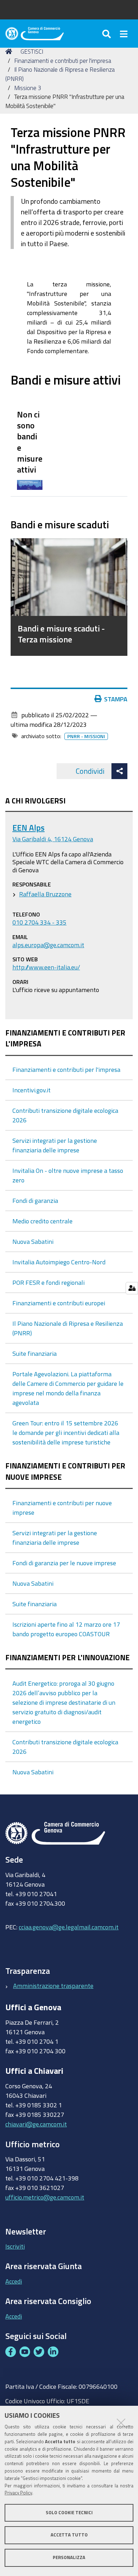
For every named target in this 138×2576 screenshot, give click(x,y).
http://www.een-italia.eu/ (46, 967)
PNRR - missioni (86, 736)
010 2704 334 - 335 (39, 922)
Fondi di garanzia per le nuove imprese (64, 1563)
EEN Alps (28, 828)
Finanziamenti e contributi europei (59, 1303)
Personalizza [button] (69, 2557)
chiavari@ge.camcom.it (36, 2124)
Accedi (14, 2281)
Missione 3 (28, 88)
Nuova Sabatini (33, 1241)
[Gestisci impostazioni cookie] (132, 1288)
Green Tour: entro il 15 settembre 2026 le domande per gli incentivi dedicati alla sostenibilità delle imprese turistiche (66, 1432)
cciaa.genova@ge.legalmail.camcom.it (69, 1927)
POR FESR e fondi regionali (48, 1282)
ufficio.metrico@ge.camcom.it (45, 2197)
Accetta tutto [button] (69, 2535)
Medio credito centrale (42, 1221)
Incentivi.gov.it (31, 1090)
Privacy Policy (18, 2493)
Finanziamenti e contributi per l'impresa (63, 61)
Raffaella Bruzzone (45, 894)
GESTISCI (32, 51)
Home (10, 52)
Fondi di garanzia (35, 1200)
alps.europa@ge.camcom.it (48, 945)
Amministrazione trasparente (53, 1986)
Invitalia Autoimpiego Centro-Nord (59, 1262)
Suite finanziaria (34, 1353)
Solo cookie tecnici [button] (69, 2513)
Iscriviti (15, 2246)
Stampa (116, 699)
